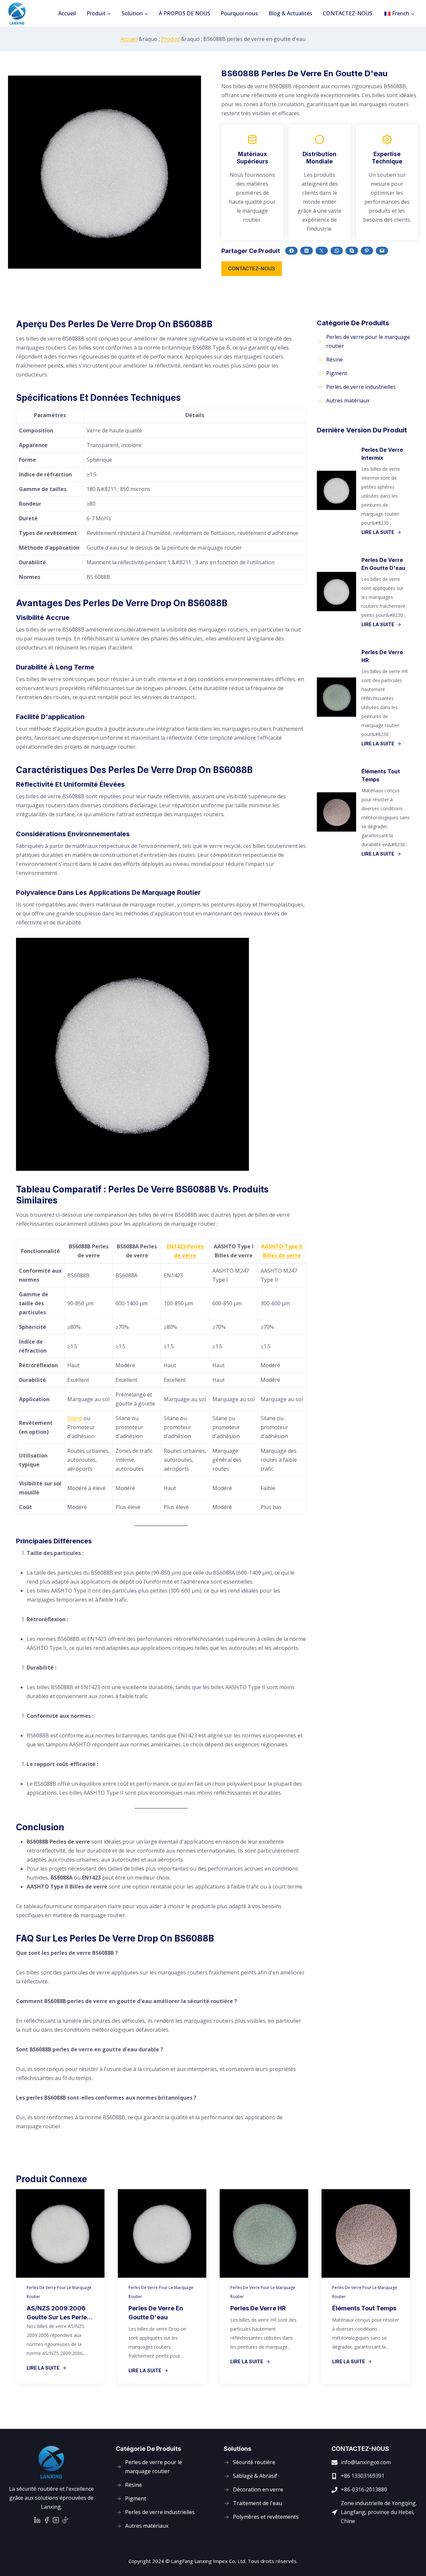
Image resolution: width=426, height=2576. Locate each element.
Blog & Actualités (290, 13)
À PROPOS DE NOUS (185, 13)
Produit (170, 39)
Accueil (67, 13)
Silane (75, 1418)
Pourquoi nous (239, 13)
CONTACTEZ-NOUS (348, 13)
